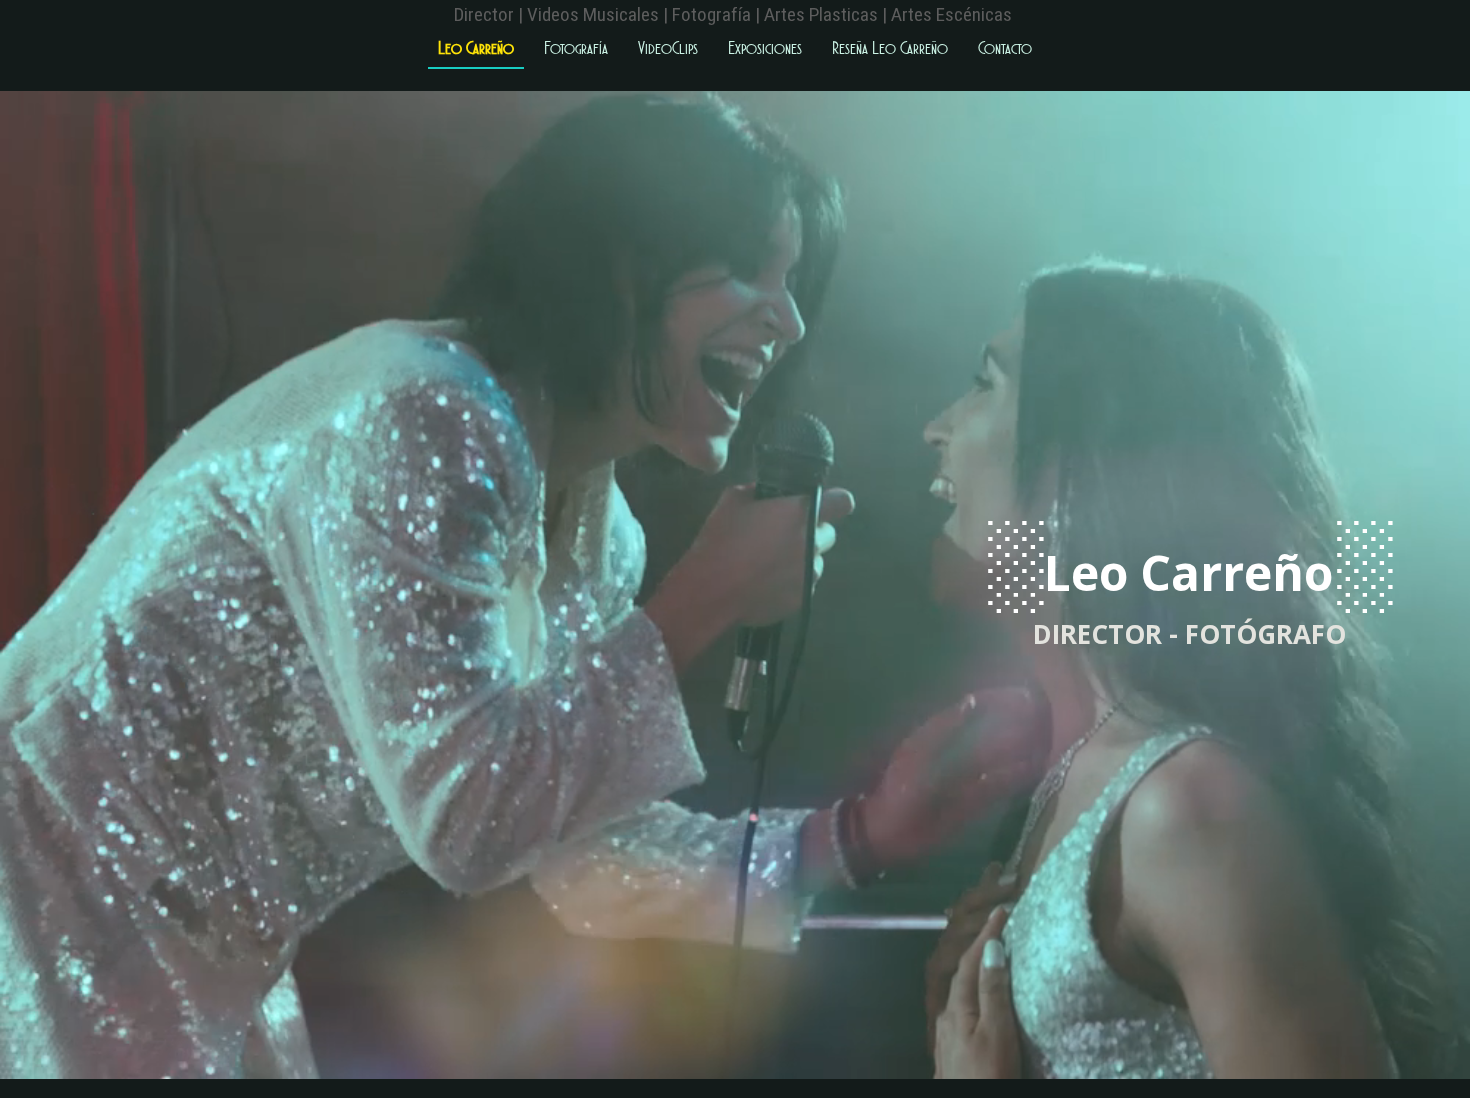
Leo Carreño (476, 48)
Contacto (1005, 48)
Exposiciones (765, 48)
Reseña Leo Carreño (890, 48)
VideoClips (668, 48)
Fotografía (576, 48)
